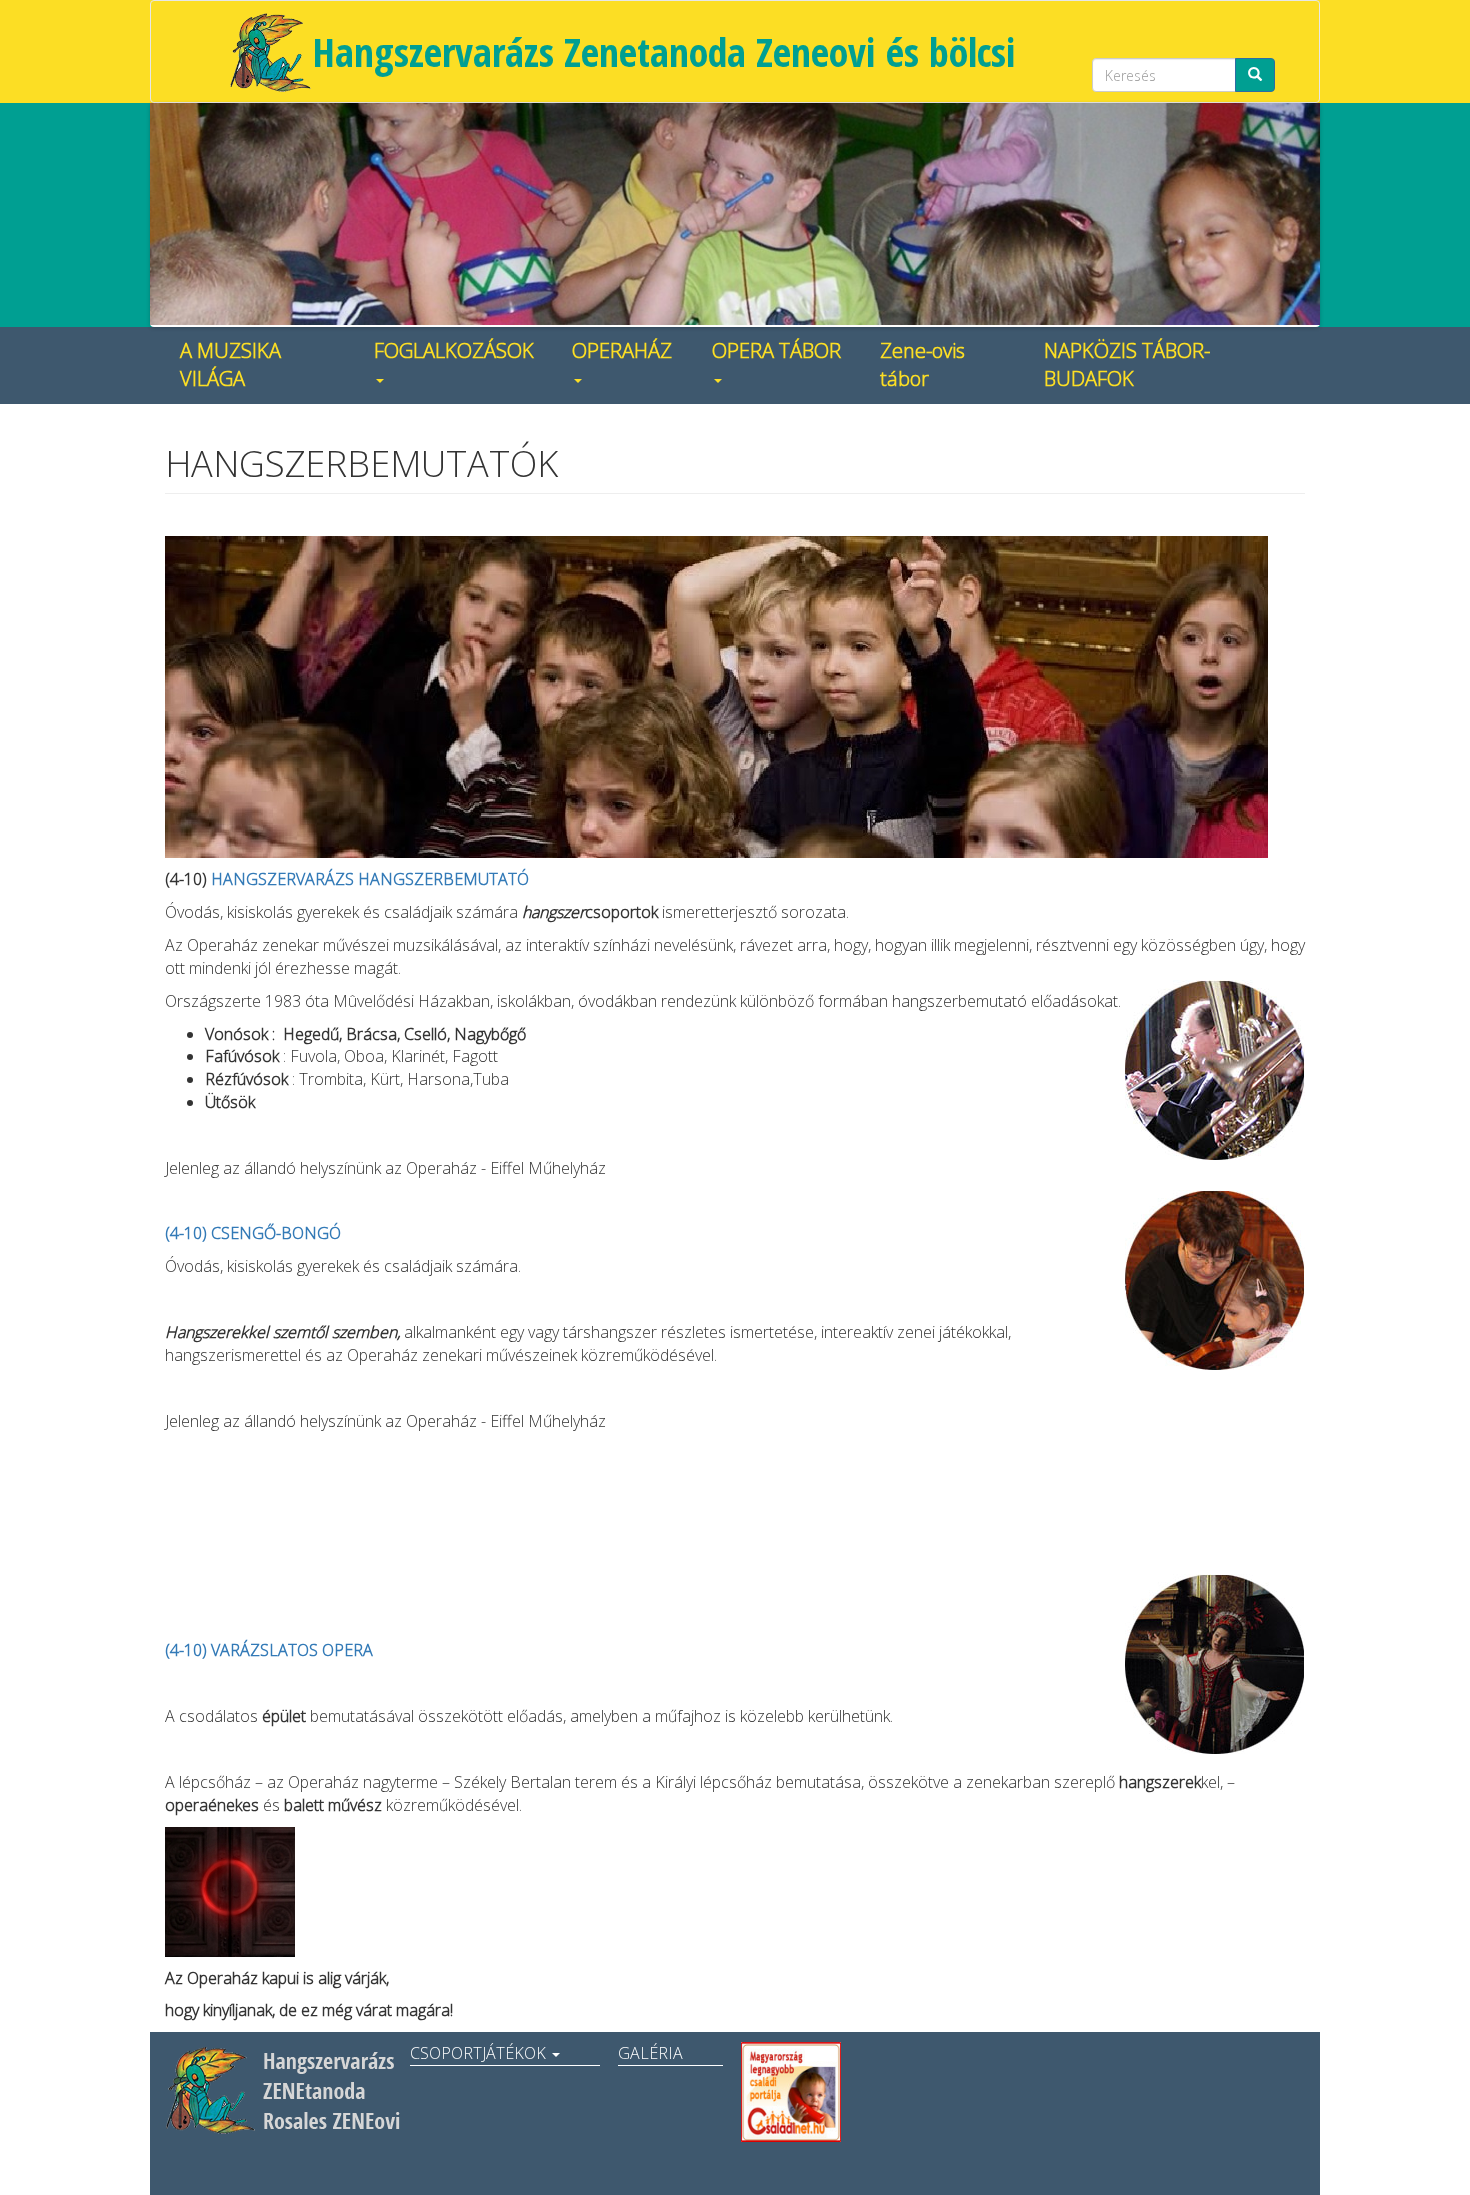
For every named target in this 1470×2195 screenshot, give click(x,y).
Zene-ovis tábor (922, 365)
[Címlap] (269, 51)
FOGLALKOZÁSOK (454, 350)
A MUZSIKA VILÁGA (230, 365)
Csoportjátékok (480, 2053)
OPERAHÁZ (622, 350)
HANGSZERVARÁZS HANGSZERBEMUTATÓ (370, 879)
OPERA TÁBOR (776, 350)
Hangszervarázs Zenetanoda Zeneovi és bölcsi (664, 52)
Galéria (650, 2053)
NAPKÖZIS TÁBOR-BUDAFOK (1127, 365)
